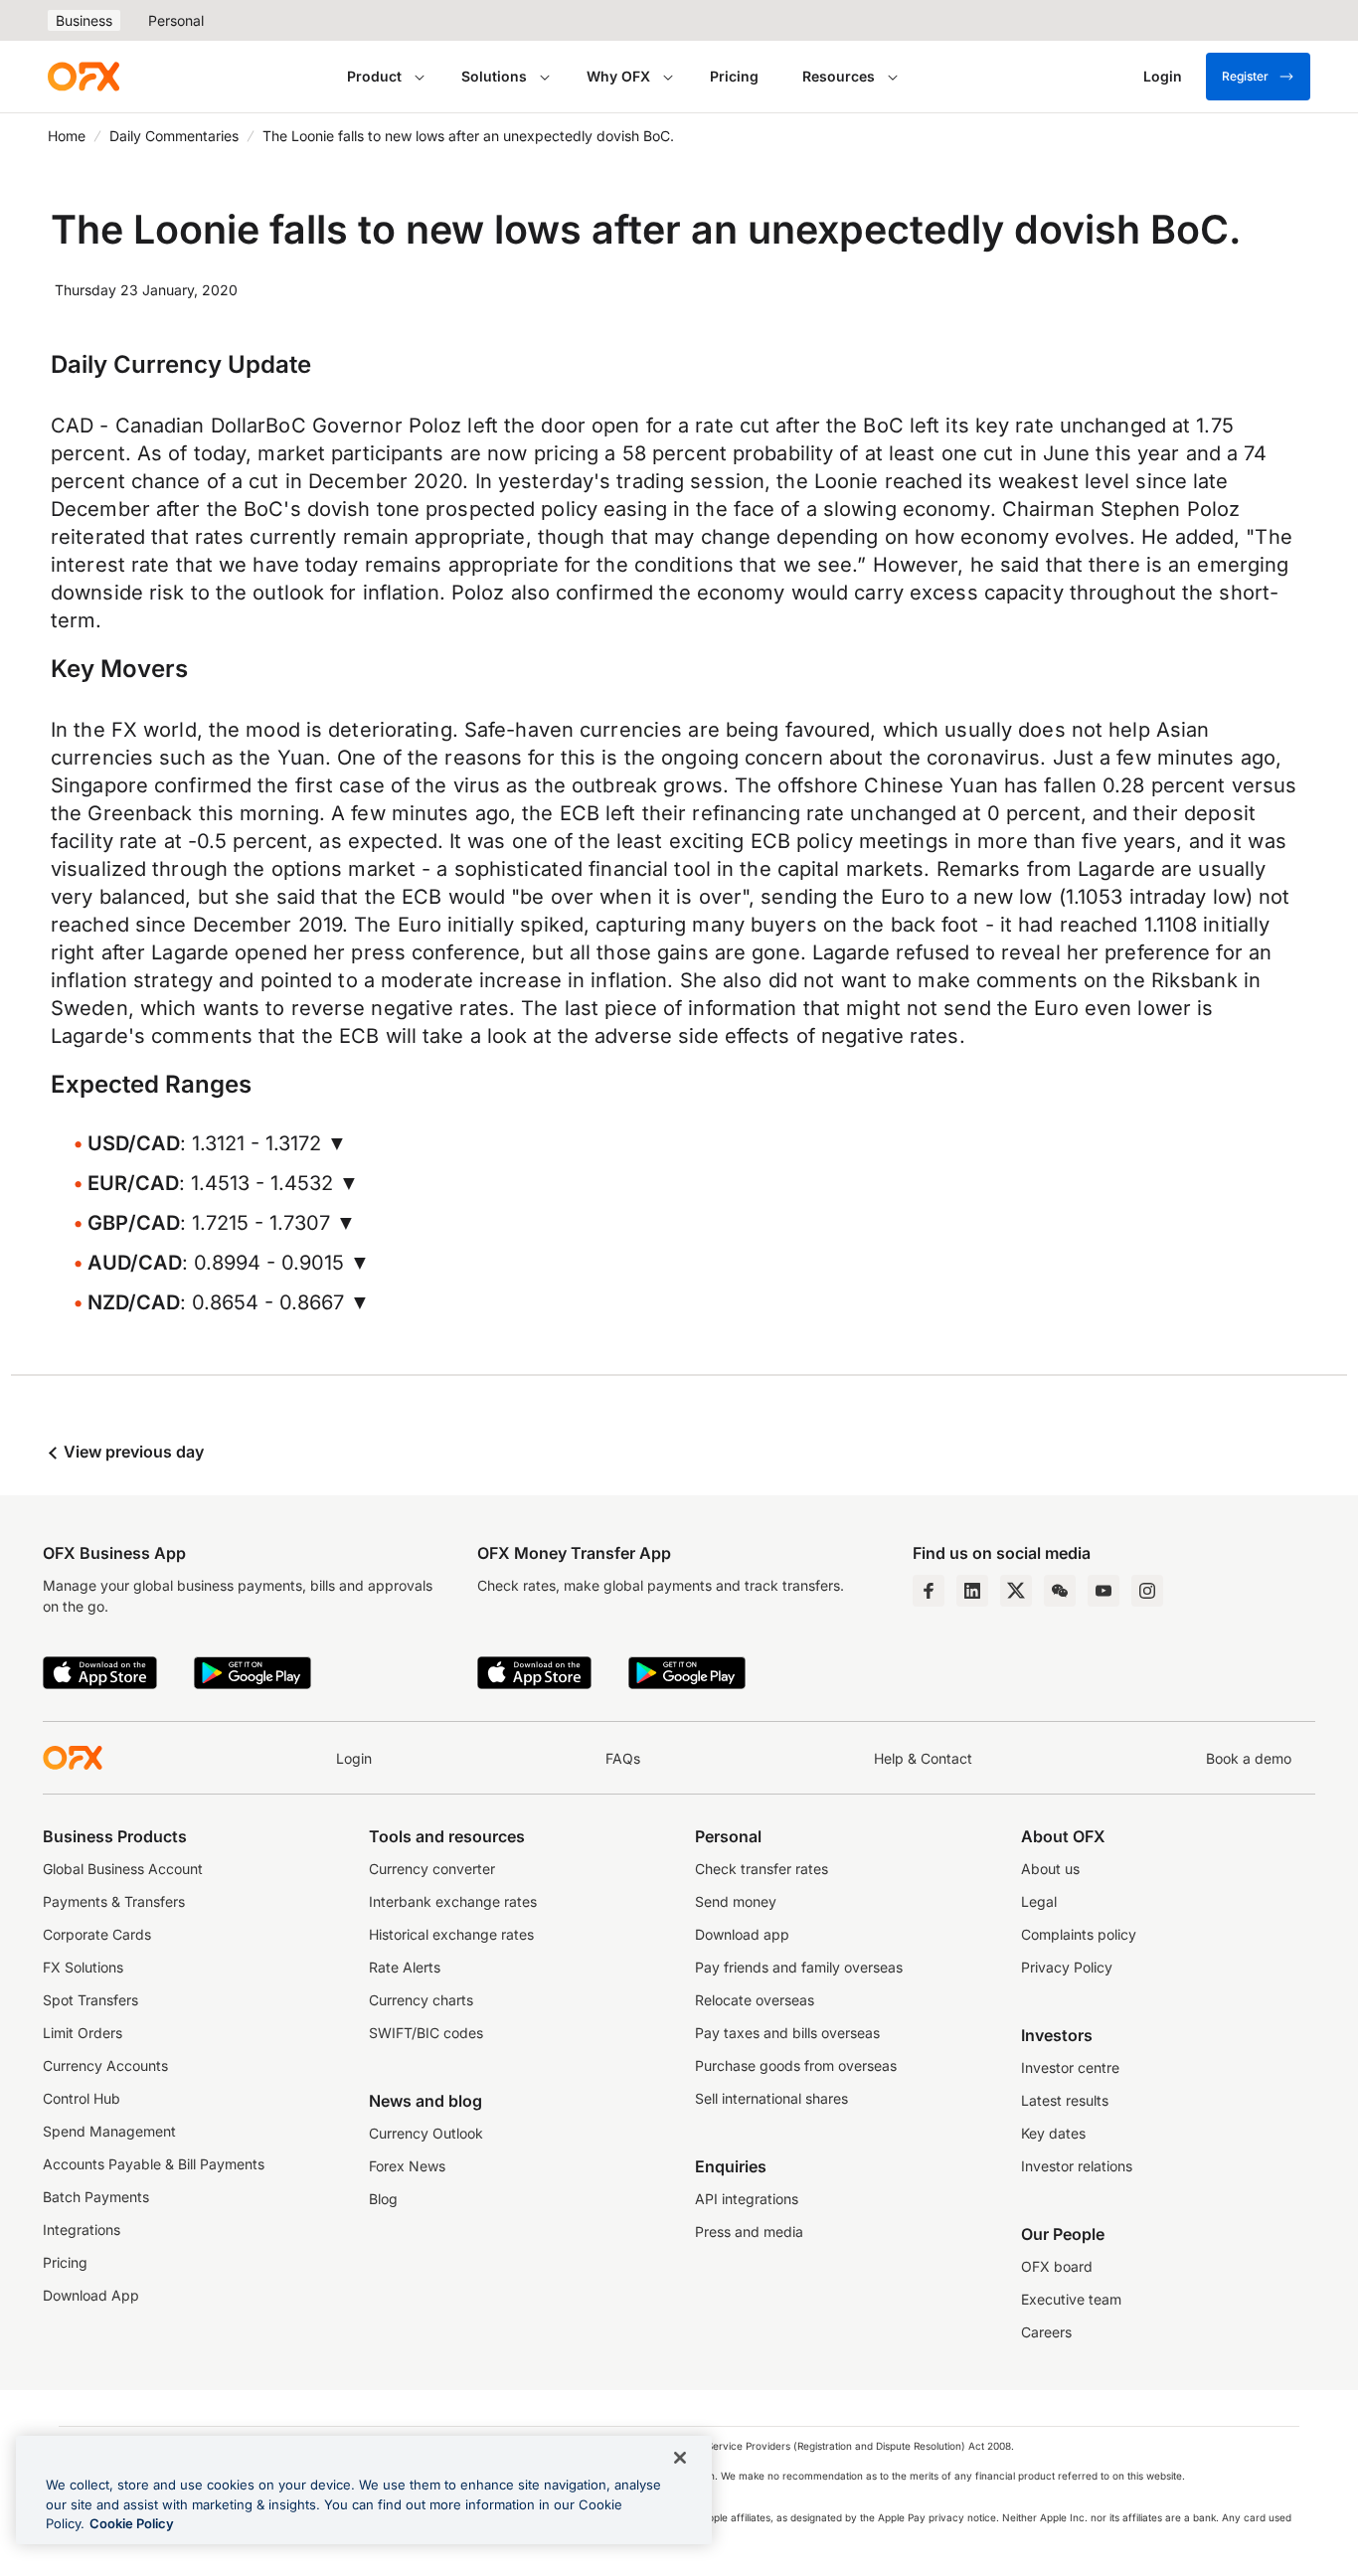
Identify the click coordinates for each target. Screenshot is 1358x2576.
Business (84, 20)
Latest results (1065, 2100)
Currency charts (421, 2000)
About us (1050, 1869)
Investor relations (1077, 2166)
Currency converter (432, 1869)
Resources (839, 76)
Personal (176, 20)
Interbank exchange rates (453, 1901)
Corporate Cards (97, 1934)
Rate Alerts (405, 1967)
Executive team (1071, 2299)
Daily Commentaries (174, 136)
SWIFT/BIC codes (426, 2033)
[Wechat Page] (1060, 1591)
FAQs (623, 1758)
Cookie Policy (132, 2523)
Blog (383, 2199)
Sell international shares (771, 2098)
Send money (736, 1901)
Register (1245, 76)
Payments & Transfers (114, 1901)
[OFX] (84, 77)
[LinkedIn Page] (972, 1591)
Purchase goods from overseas (796, 2065)
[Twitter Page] (1016, 1591)
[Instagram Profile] (1147, 1591)
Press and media (749, 2232)
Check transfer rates (762, 1869)
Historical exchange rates (451, 1934)
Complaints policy (1079, 1934)
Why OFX (618, 76)
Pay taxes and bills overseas (787, 2033)
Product (374, 76)
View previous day (132, 1452)
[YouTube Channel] (1103, 1591)
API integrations (747, 2199)
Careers (1046, 2332)
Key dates (1053, 2133)
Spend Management (109, 2131)
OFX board (1057, 2266)
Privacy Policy (1067, 1967)
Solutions (494, 76)
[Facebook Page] (929, 1591)
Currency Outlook (426, 2133)
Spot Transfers (90, 2000)
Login (354, 1758)
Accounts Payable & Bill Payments (154, 2164)
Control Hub (82, 2098)
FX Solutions (83, 1967)
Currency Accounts (105, 2065)
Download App (91, 2295)
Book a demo (1249, 1758)
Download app (742, 1934)
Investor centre (1070, 2067)
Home (67, 136)
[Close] (680, 2458)
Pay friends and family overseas (799, 1967)
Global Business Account (123, 1869)
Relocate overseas (755, 2000)
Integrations (82, 2230)
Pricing (734, 76)
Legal (1039, 1901)
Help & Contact (923, 1758)
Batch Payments (96, 2197)
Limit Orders (83, 2033)
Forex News (407, 2166)
